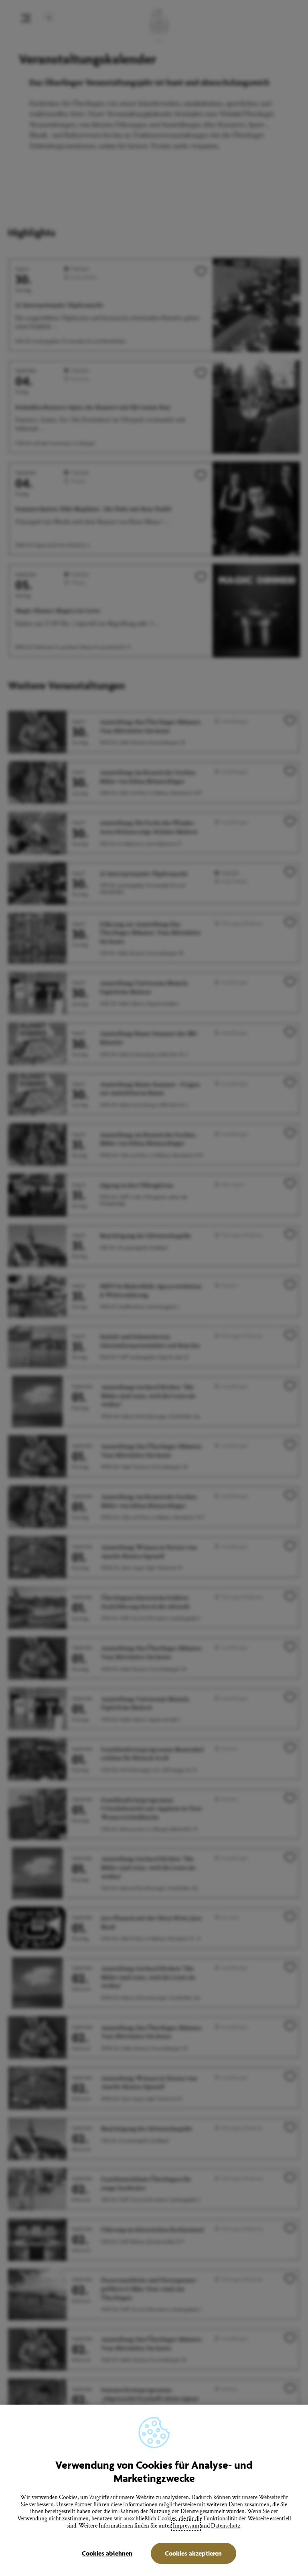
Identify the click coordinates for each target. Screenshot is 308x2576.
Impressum (186, 2526)
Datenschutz (226, 2526)
